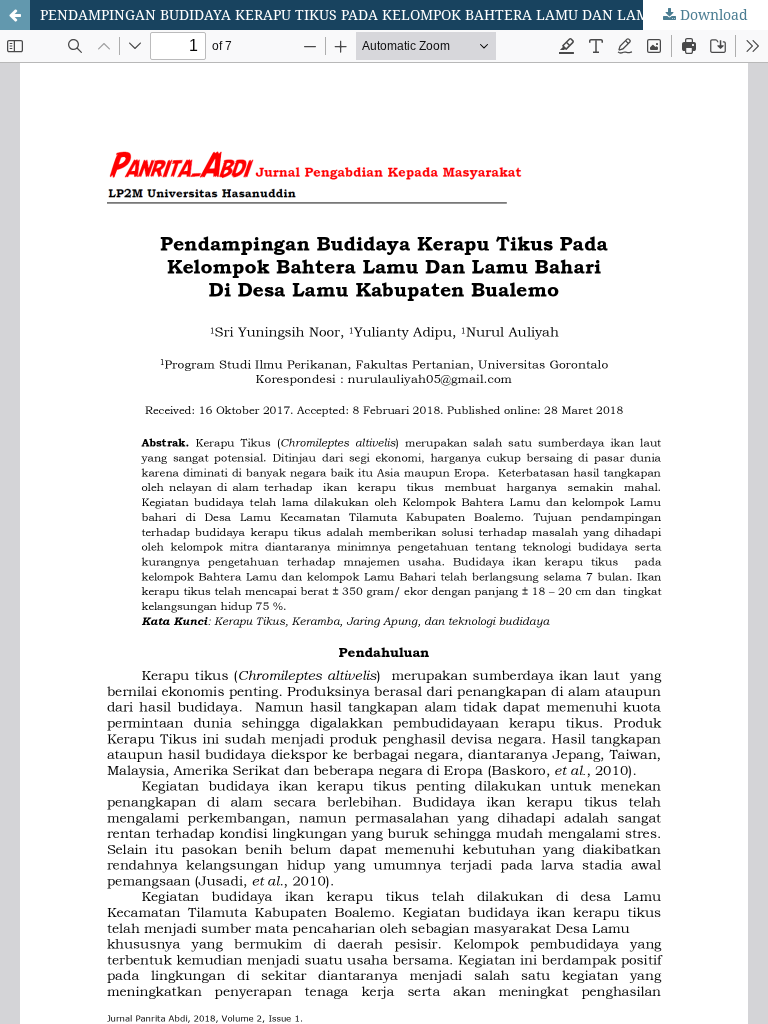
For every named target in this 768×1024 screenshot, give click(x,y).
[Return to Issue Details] (15, 15)
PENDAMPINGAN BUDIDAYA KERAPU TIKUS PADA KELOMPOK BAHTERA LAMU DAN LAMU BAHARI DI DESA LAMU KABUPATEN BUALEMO (404, 14)
